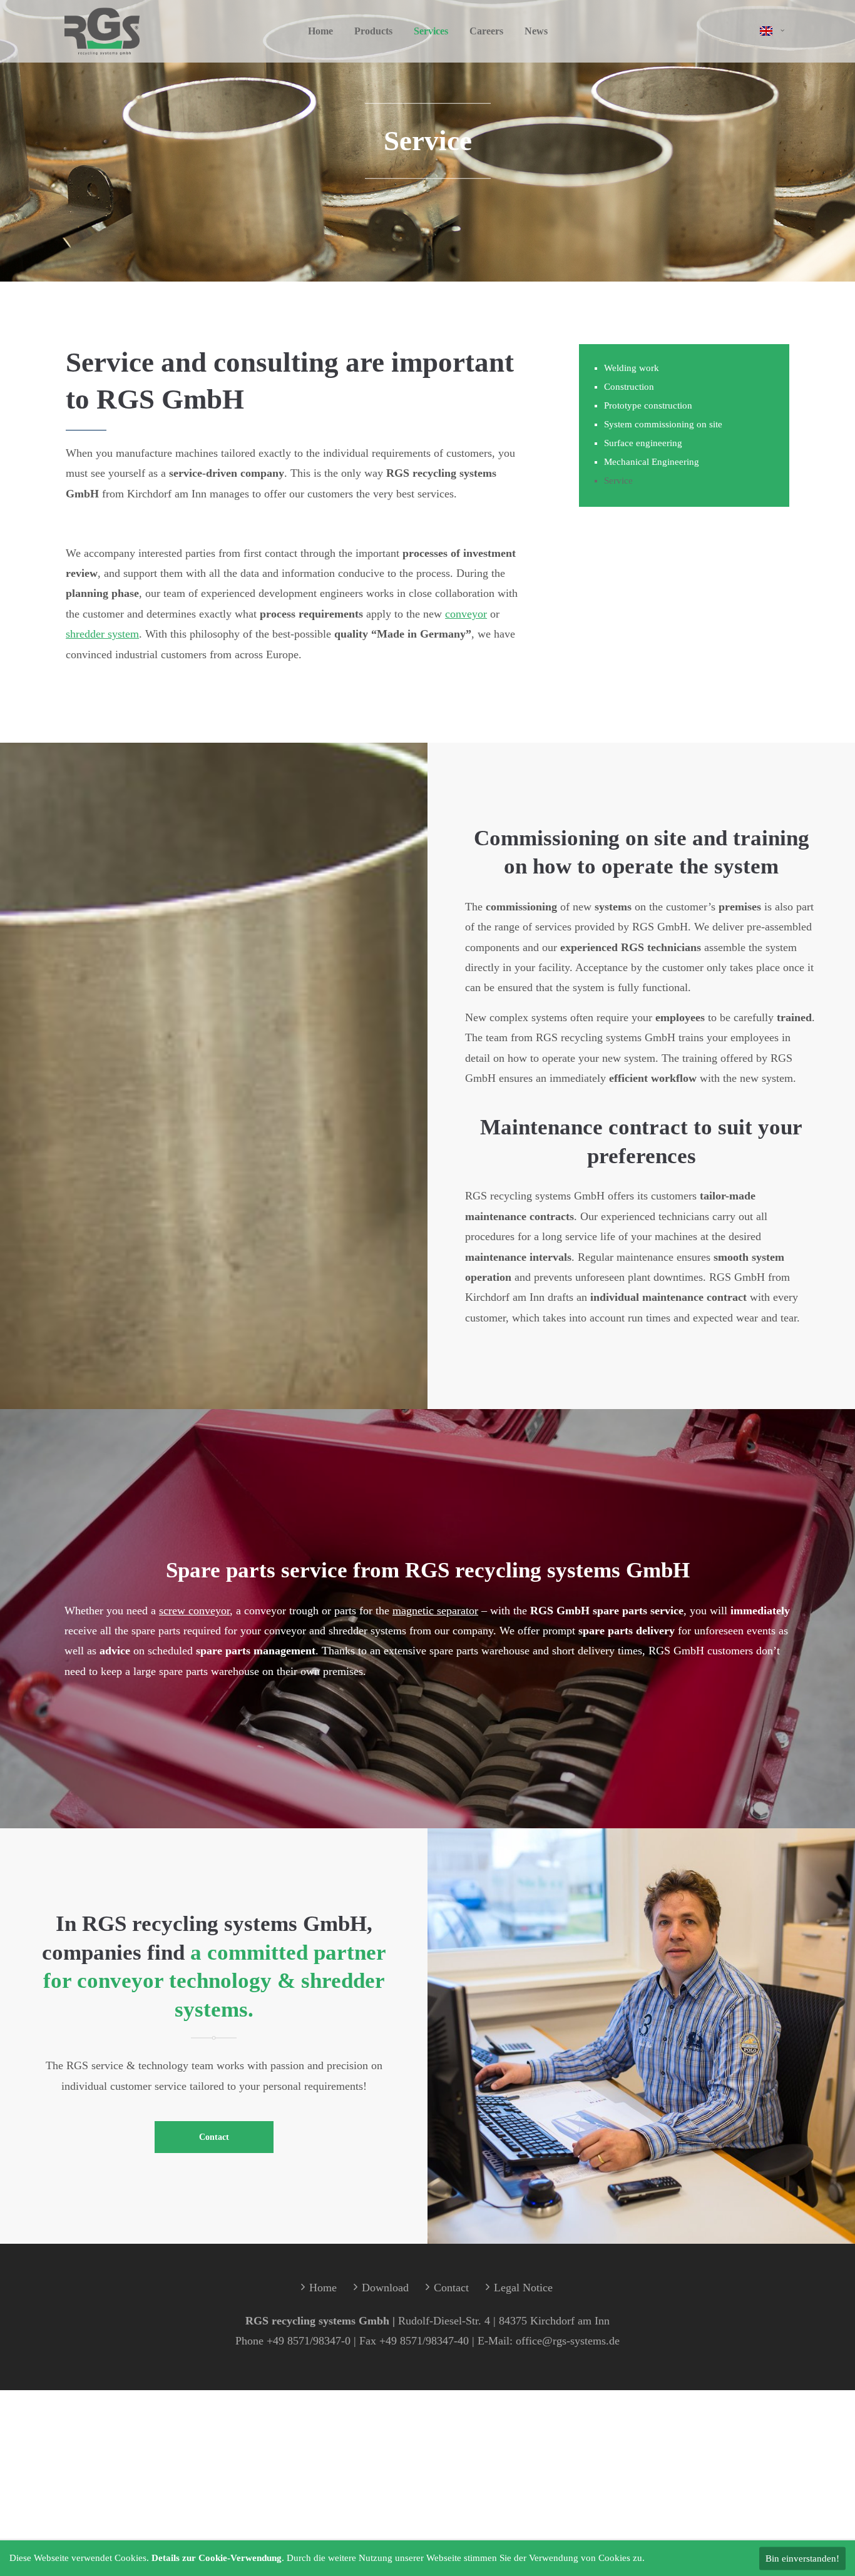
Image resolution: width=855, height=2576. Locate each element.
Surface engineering (643, 443)
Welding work (632, 368)
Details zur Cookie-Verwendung (217, 2558)
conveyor (466, 614)
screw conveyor (194, 1611)
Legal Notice (523, 2288)
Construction (629, 387)
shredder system (102, 634)
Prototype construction (648, 405)
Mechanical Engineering (652, 462)
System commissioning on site (663, 424)
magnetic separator (435, 1611)
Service (618, 481)
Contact (214, 2137)
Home (323, 2288)
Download (385, 2288)
